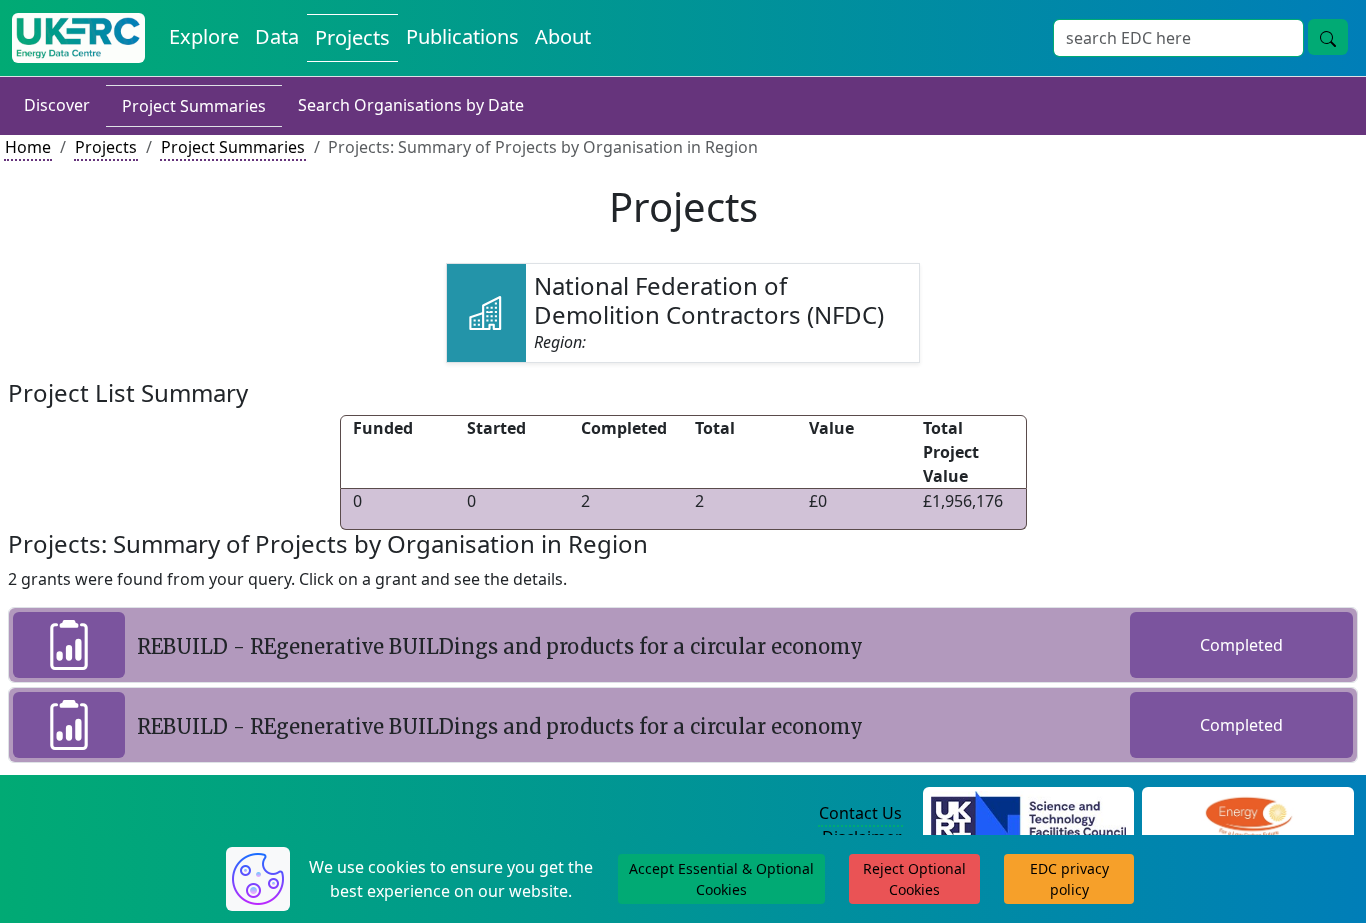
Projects (352, 37)
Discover (57, 105)
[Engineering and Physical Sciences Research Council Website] (1248, 814)
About (563, 36)
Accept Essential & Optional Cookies (721, 879)
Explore (204, 36)
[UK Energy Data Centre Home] (78, 38)
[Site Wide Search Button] (1328, 37)
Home (28, 147)
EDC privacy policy (1069, 879)
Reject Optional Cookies (914, 879)
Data (277, 36)
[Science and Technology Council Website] (1028, 814)
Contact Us (860, 813)
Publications (462, 36)
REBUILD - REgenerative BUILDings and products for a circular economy (500, 646)
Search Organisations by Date (411, 105)
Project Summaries (194, 106)
